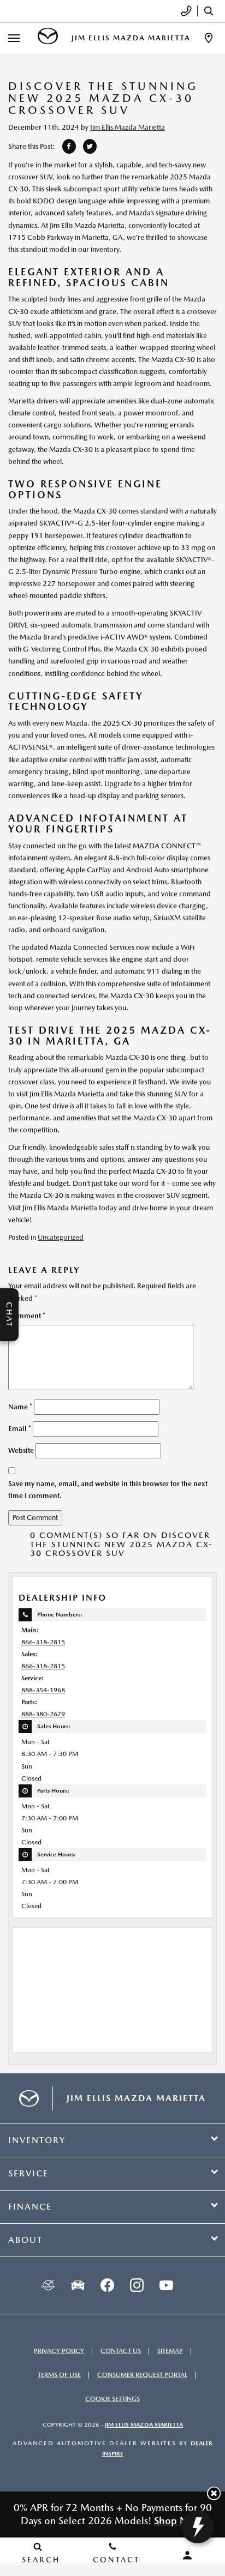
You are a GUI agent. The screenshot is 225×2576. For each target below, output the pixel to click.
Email (20, 1429)
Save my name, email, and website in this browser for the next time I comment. (108, 1490)
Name (20, 1407)
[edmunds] (78, 2285)
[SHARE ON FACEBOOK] (69, 146)
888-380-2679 (43, 1714)
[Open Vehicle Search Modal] (211, 11)
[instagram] (137, 2285)
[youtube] (166, 2285)
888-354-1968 (43, 1690)
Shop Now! (179, 2521)
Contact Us (121, 2351)
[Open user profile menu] (188, 2555)
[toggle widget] (198, 2527)
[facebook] (107, 2285)
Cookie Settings (112, 2399)
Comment (27, 1316)
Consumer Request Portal (142, 2375)
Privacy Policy (59, 2351)
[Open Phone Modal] (186, 11)
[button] (214, 2493)
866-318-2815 (43, 1642)
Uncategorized (61, 1237)
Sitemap (170, 2351)
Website (21, 1450)
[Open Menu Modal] (14, 38)
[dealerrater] (48, 2285)
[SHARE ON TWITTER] (90, 146)
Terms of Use (59, 2375)
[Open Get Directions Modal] (209, 38)
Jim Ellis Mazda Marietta (128, 127)
